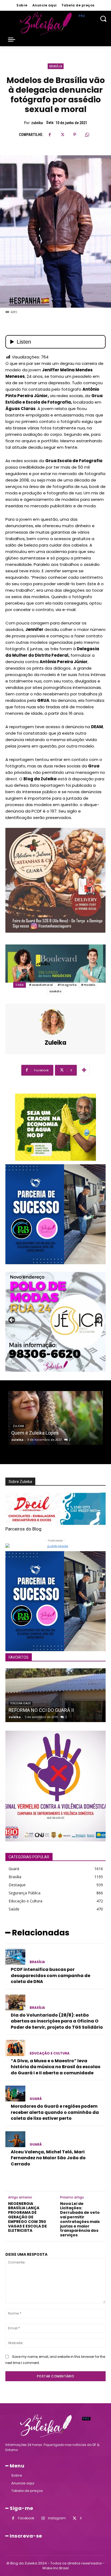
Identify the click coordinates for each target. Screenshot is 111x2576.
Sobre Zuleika (20, 1482)
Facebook (26, 2518)
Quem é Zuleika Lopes (35, 1433)
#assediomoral (41, 985)
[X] (62, 135)
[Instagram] (43, 2518)
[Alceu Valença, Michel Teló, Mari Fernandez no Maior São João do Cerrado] (15, 2139)
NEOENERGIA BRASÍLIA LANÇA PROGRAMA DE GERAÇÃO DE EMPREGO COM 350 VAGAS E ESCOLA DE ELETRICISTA (27, 2217)
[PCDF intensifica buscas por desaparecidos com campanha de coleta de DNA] (15, 1957)
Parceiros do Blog (23, 1529)
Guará (36, 2099)
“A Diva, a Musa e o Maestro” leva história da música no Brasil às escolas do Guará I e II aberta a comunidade (55, 2067)
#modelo (88, 985)
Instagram (57, 2518)
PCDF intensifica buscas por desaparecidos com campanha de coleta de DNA (51, 1975)
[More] (84, 1070)
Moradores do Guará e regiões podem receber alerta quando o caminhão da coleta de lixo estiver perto (55, 2112)
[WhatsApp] (87, 135)
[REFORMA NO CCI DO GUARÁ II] (55, 1695)
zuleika (37, 123)
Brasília (56, 66)
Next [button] (99, 1320)
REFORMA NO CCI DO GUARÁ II (41, 1710)
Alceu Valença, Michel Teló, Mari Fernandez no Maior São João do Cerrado (48, 2158)
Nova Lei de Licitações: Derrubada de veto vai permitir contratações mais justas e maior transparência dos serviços (80, 2219)
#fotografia (67, 985)
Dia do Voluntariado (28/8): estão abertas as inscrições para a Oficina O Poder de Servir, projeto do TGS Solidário (57, 2021)
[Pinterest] (75, 135)
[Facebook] (50, 135)
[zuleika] (55, 1022)
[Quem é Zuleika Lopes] (55, 1418)
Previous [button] (12, 1320)
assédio (55, 991)
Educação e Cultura (50, 2053)
